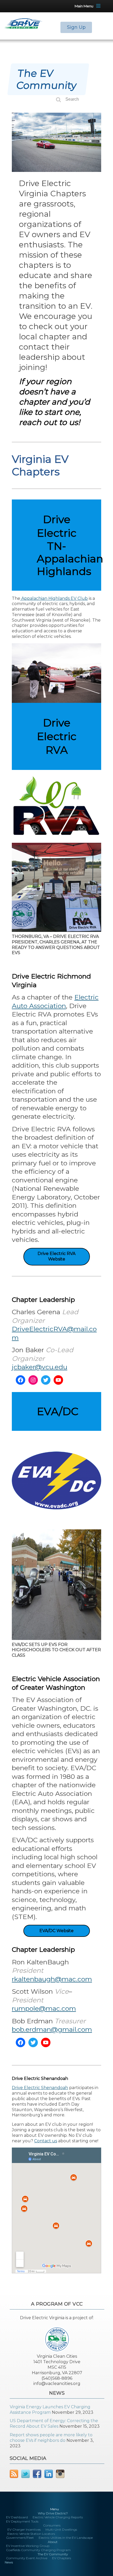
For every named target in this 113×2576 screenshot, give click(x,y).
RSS (14, 2474)
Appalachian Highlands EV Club (54, 598)
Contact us (46, 2141)
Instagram (60, 2474)
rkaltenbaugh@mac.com (52, 1979)
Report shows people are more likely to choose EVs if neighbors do (51, 2438)
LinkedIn (49, 2474)
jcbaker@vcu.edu (40, 1367)
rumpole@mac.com (44, 2008)
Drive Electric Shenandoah (40, 2088)
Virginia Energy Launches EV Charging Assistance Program (50, 2410)
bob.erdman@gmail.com (52, 2029)
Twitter (25, 2474)
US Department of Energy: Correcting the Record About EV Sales (54, 2423)
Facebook (37, 2474)
